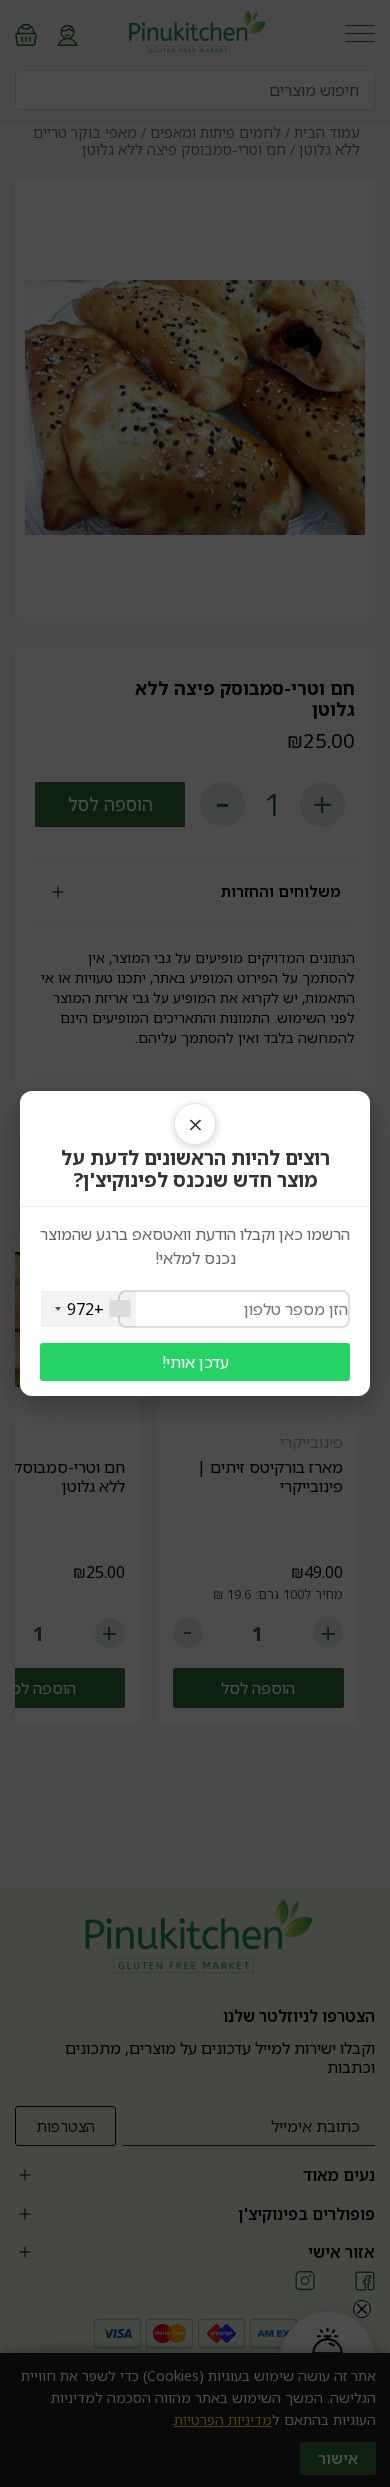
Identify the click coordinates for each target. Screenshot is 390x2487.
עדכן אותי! (195, 1362)
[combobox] (88, 1309)
